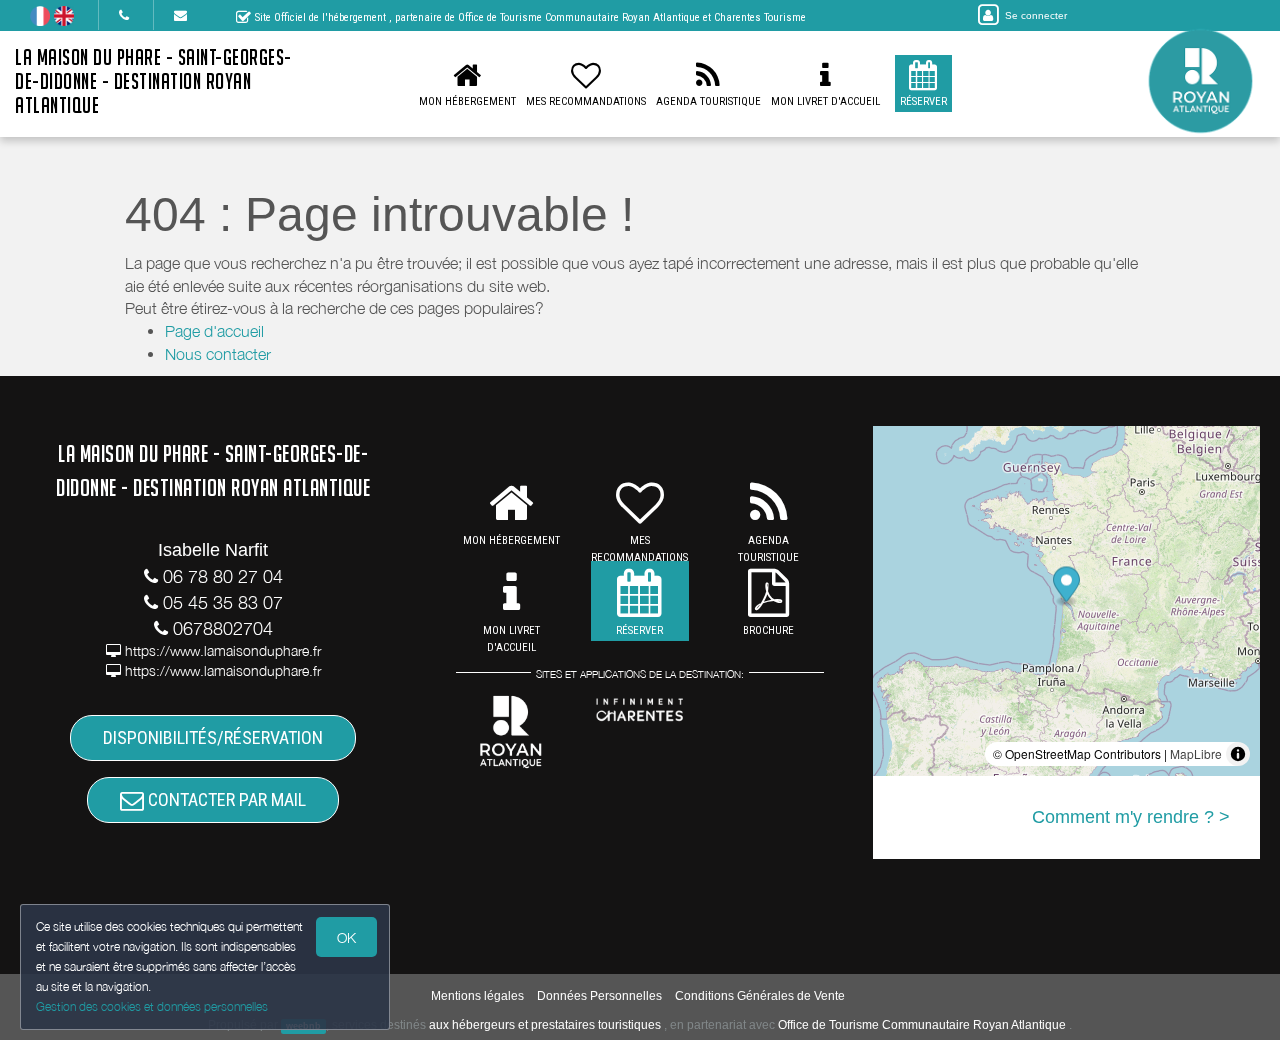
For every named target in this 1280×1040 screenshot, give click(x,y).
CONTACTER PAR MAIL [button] (225, 799)
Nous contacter (218, 354)
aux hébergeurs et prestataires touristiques (545, 1025)
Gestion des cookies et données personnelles (152, 1006)
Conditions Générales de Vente (760, 996)
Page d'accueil (214, 331)
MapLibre (1196, 753)
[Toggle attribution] (1238, 754)
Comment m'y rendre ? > (1131, 817)
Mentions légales (477, 996)
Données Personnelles (599, 996)
